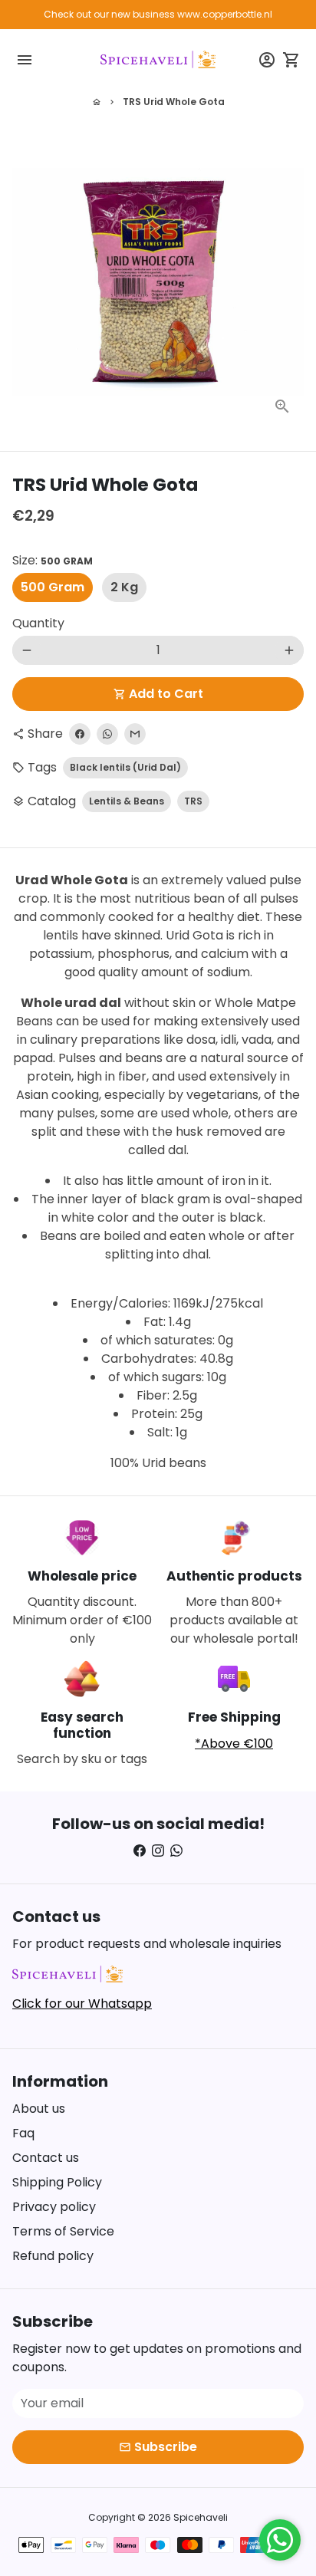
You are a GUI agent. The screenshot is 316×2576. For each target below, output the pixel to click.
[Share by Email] (135, 734)
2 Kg (124, 587)
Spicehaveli (201, 2517)
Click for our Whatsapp (82, 2004)
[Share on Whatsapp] (107, 734)
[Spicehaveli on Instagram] (158, 1851)
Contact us (46, 2158)
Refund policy (53, 2256)
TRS (193, 801)
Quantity (38, 623)
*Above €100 (234, 1744)
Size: (53, 560)
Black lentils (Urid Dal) (125, 767)
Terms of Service (63, 2231)
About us (39, 2109)
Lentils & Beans (127, 801)
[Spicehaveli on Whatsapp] (176, 1851)
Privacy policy (54, 2207)
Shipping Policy (57, 2182)
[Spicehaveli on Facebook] (140, 1851)
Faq (23, 2133)
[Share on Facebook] (80, 734)
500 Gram (53, 587)
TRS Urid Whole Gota (174, 102)
